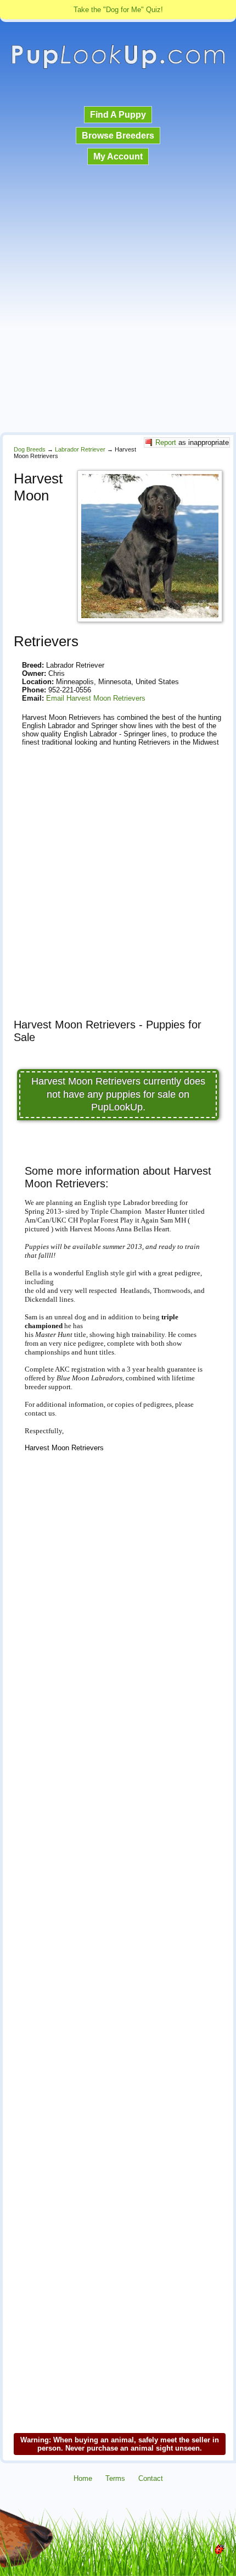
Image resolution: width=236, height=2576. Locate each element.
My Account (118, 156)
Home (83, 2478)
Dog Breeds (30, 449)
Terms (115, 2478)
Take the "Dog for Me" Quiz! (118, 10)
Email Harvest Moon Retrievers (96, 698)
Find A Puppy (118, 115)
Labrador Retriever (80, 449)
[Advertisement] (118, 300)
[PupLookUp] (118, 67)
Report (166, 442)
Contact (151, 2478)
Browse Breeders (118, 136)
